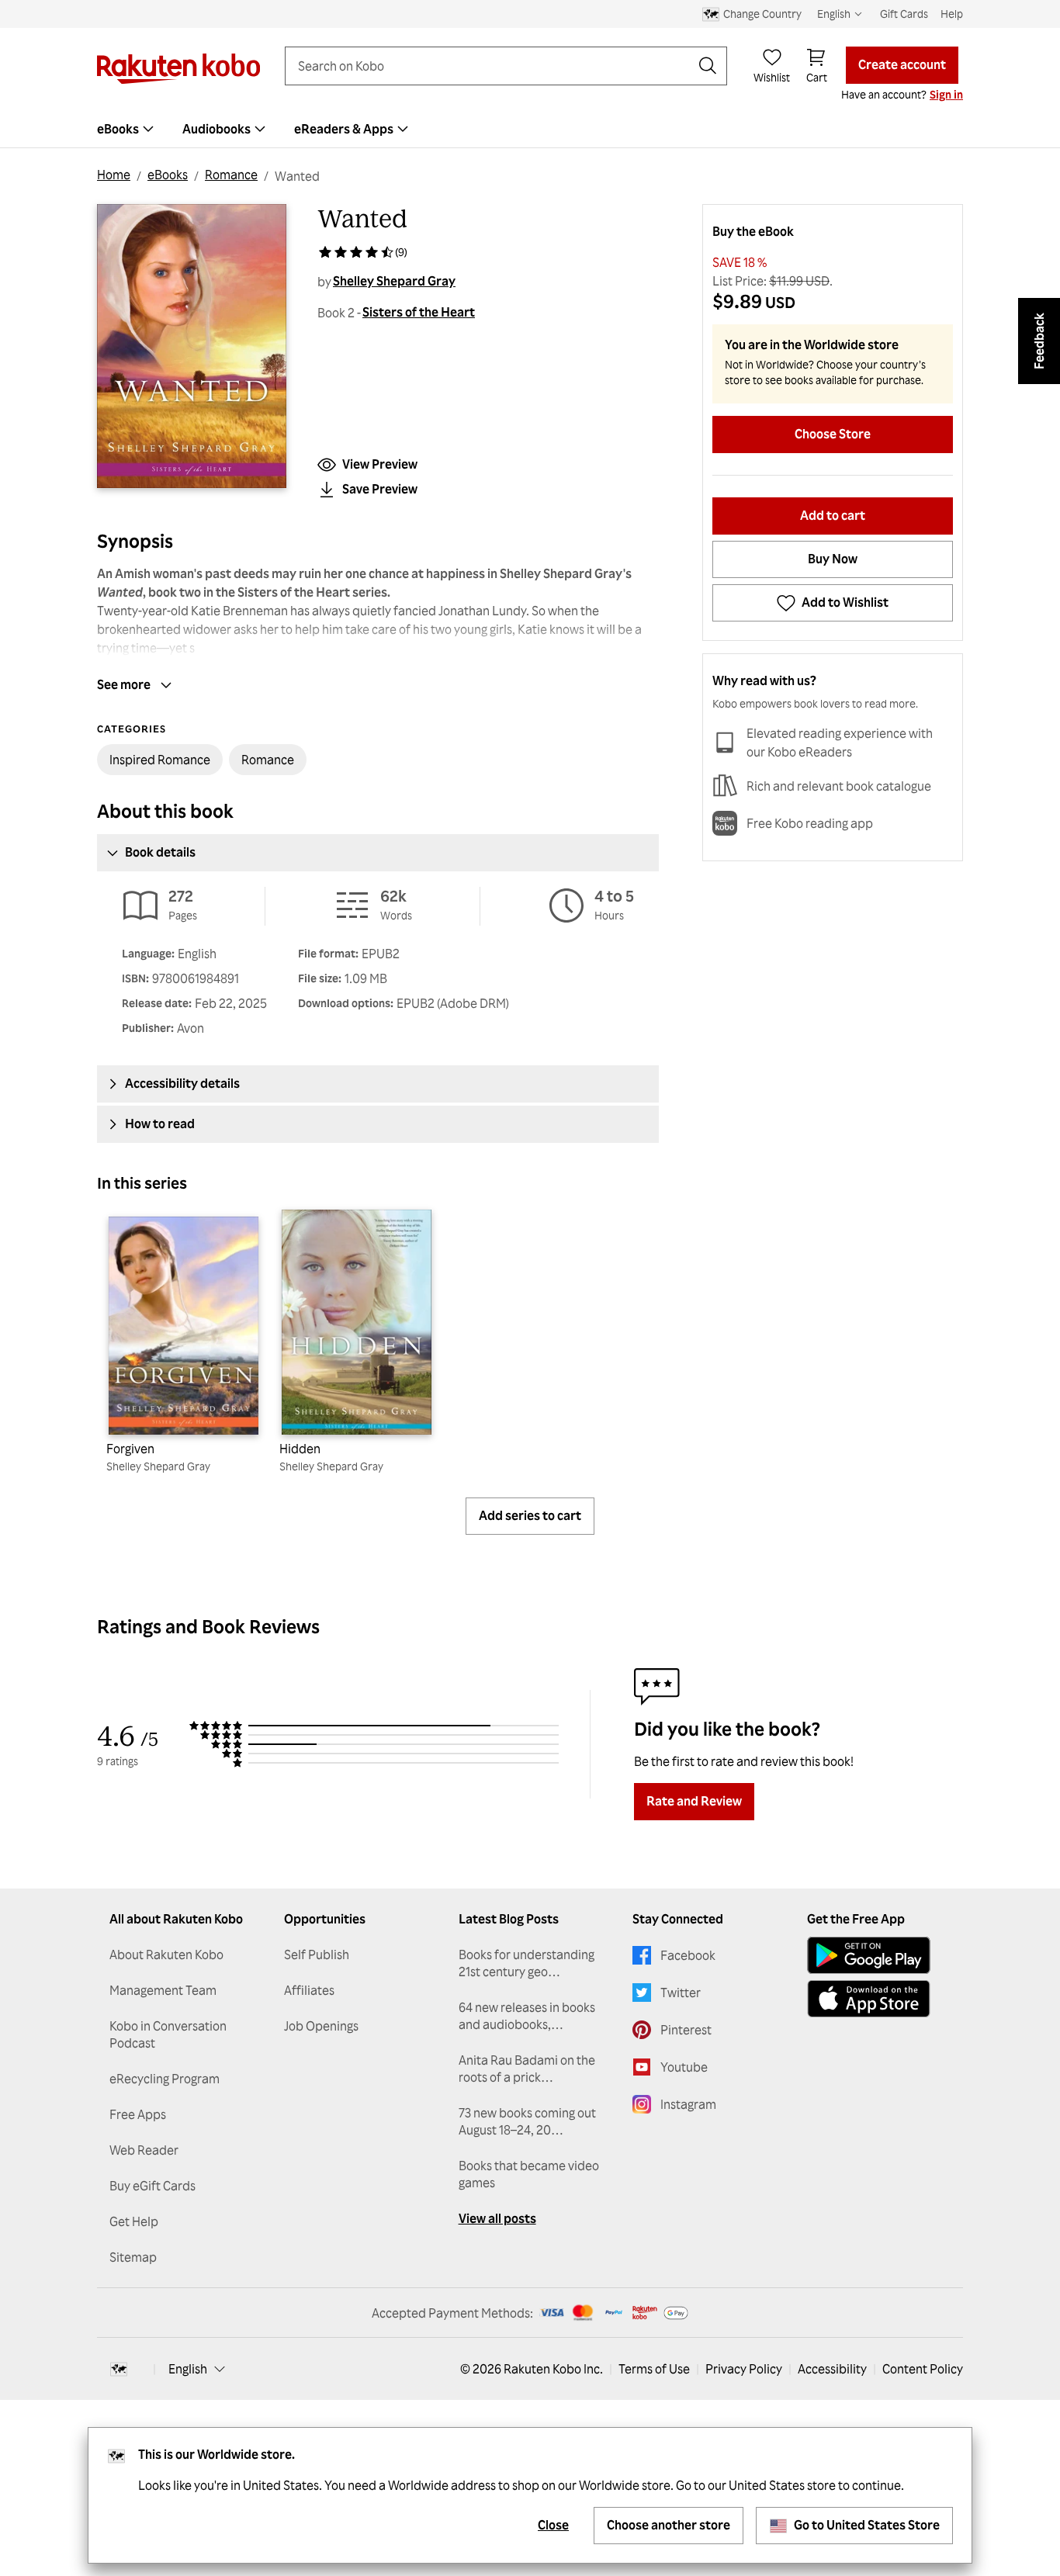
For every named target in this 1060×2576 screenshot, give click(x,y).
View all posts (497, 2218)
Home (114, 175)
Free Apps (138, 2114)
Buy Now (833, 559)
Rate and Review (694, 1801)
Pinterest (686, 2030)
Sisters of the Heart (419, 312)
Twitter (681, 1993)
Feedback (1039, 341)
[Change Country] (119, 2369)
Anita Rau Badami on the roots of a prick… (527, 2069)
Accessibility (832, 2369)
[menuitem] (127, 129)
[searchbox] (494, 66)
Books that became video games (529, 2174)
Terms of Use (654, 2369)
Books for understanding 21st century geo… (527, 1963)
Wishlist (772, 77)
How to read (160, 1124)
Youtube (684, 2067)
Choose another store (669, 2525)
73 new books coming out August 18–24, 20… (527, 2121)
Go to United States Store (867, 2525)
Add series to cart (530, 1515)
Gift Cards (904, 14)
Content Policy (923, 2369)
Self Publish (317, 1955)
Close (553, 2525)
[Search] (708, 66)
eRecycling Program (165, 2079)
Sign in (946, 94)
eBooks (168, 175)
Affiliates (309, 1990)
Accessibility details (182, 1083)
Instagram (688, 2104)
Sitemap (133, 2257)
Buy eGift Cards (152, 2186)
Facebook (688, 1955)
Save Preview (380, 489)
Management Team (163, 1990)
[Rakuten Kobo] (178, 69)
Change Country (762, 14)
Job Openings (321, 2026)
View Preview (380, 464)
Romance (231, 175)
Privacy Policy (744, 2369)
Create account (902, 64)
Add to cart (833, 515)
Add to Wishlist (845, 602)
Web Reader (144, 2150)
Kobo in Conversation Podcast (168, 2034)
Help (952, 14)
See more (124, 684)
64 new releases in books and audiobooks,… (527, 2016)
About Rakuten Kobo (166, 1955)
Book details (160, 852)
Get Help (134, 2221)
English (188, 2369)
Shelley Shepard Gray (394, 281)
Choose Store (833, 434)
